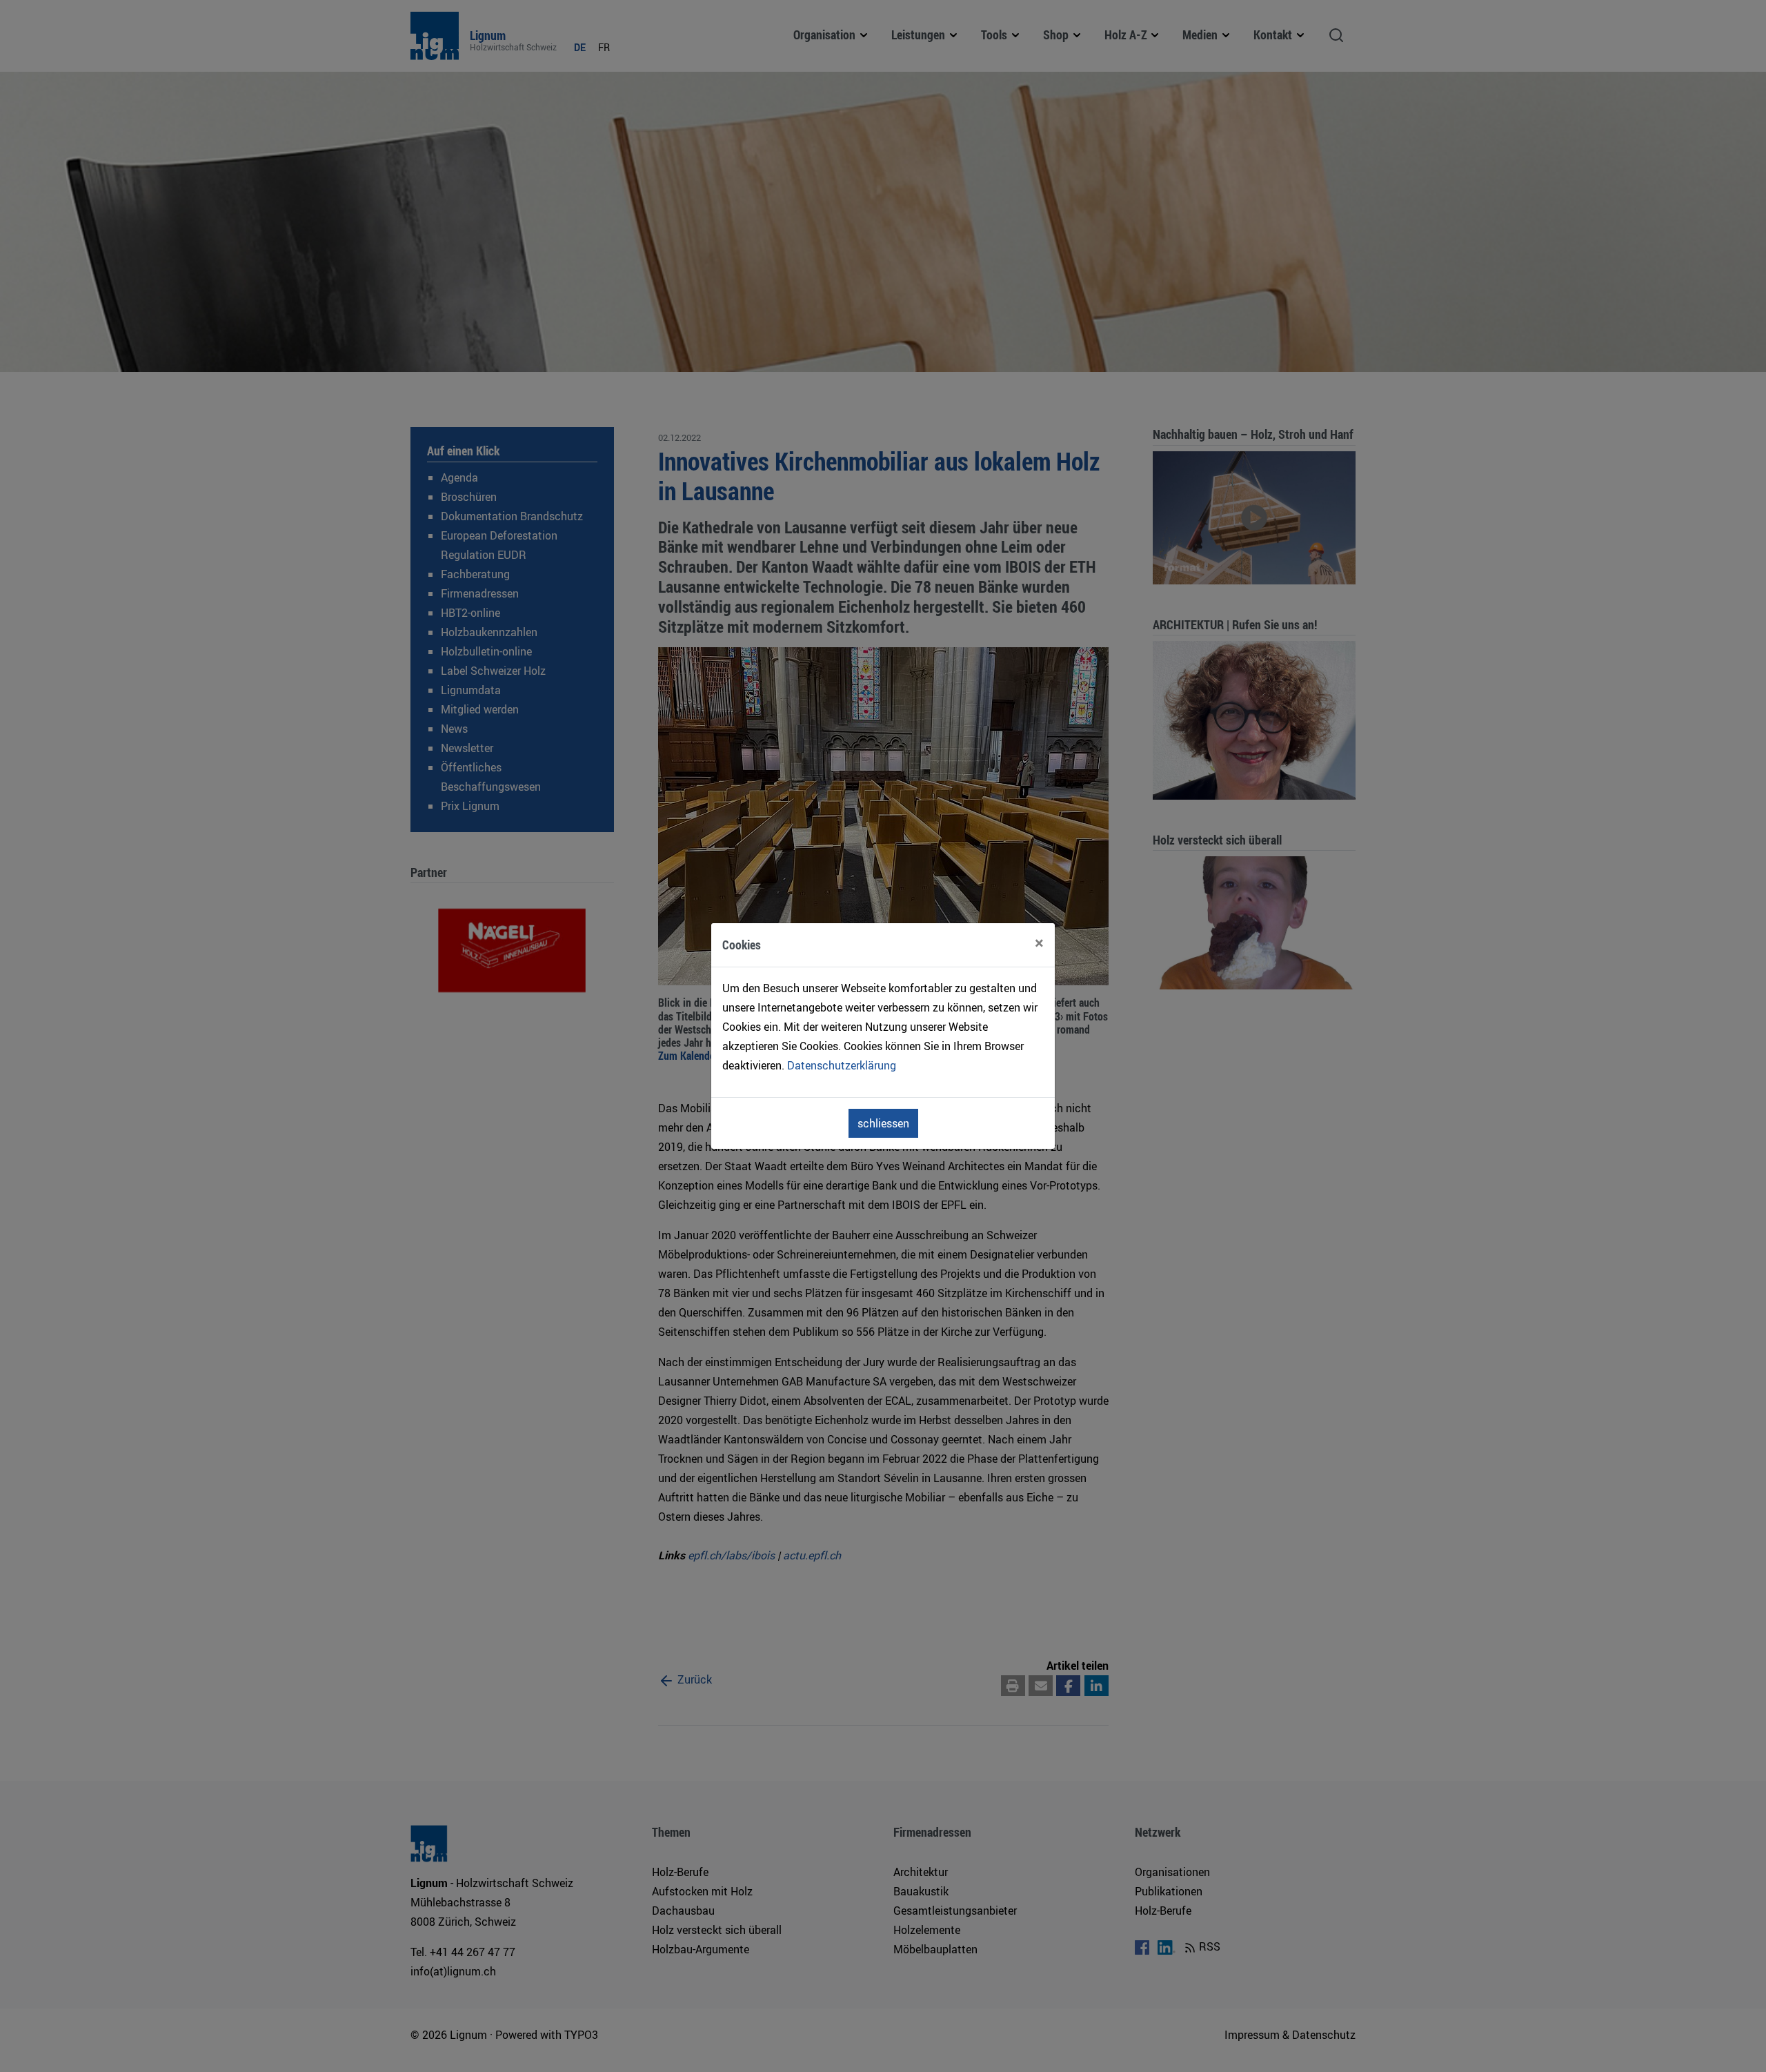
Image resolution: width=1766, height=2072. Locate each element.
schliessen (883, 1123)
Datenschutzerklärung (842, 1065)
